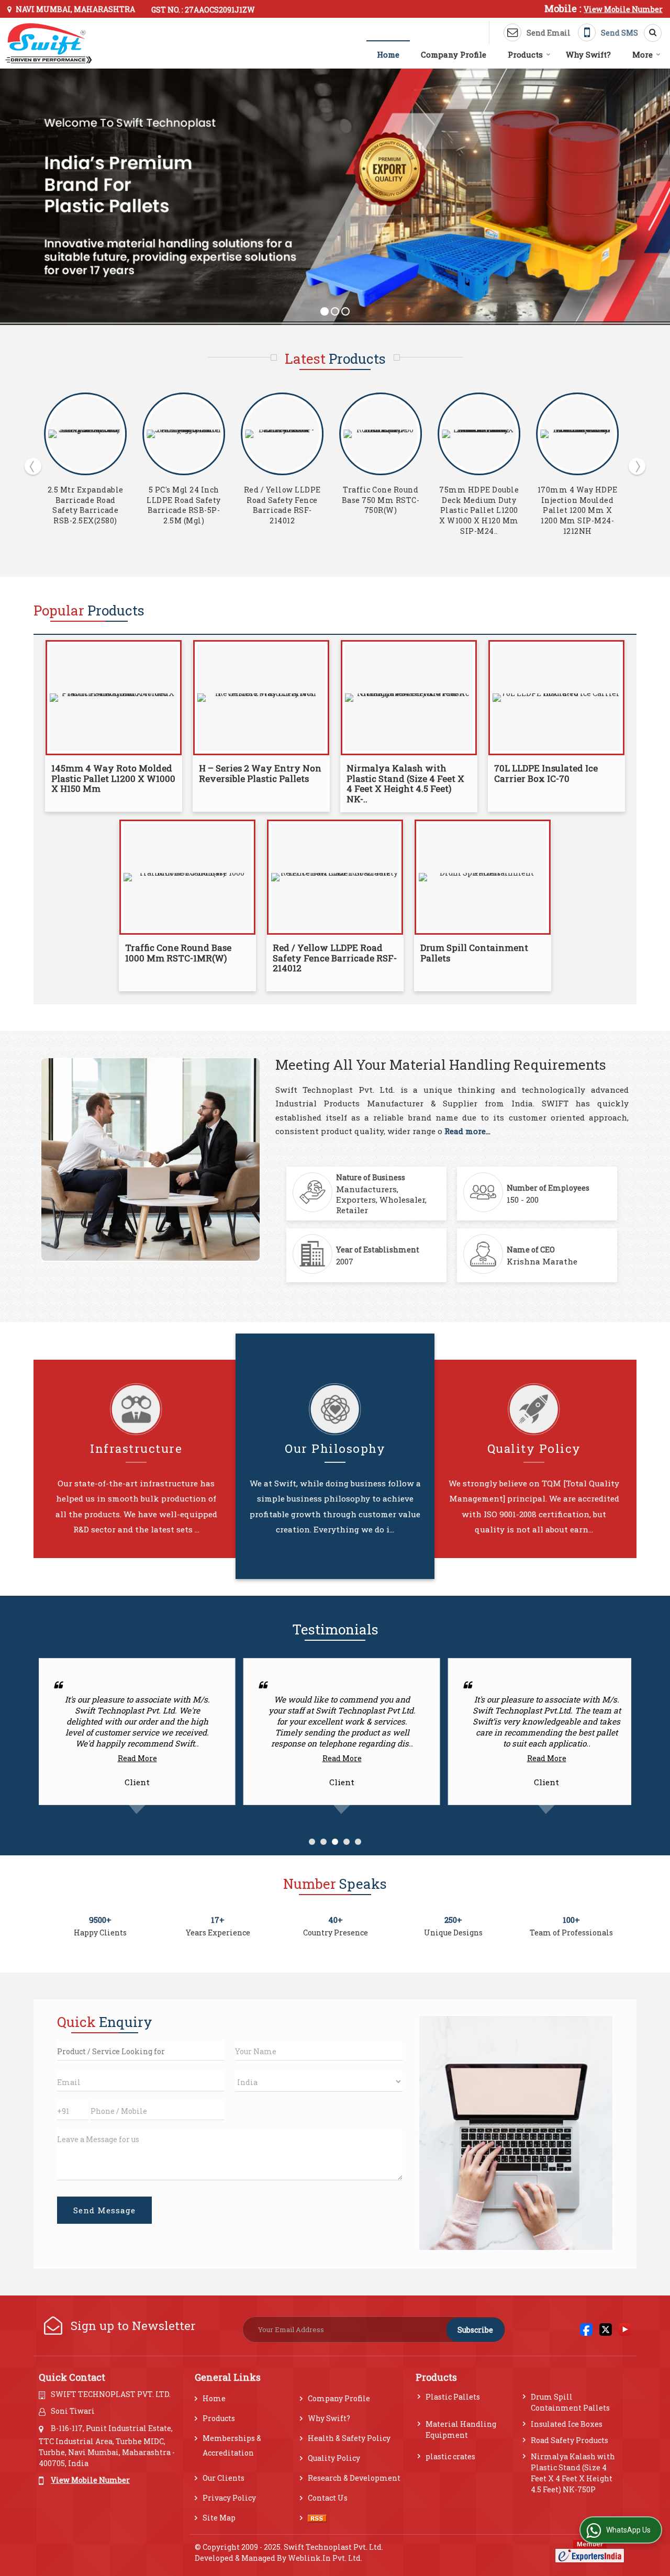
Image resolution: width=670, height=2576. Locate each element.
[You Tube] (625, 2329)
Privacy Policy (229, 2498)
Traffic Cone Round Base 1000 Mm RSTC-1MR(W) (178, 953)
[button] (623, 9)
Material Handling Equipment (461, 2429)
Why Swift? (588, 54)
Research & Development (354, 2478)
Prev (33, 466)
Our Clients (224, 2478)
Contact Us (328, 2498)
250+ (453, 1920)
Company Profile (454, 54)
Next (637, 466)
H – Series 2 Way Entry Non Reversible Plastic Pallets (479, 505)
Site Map (219, 2518)
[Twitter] (606, 2329)
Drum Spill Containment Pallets (474, 953)
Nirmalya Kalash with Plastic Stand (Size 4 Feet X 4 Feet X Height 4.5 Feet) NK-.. (405, 783)
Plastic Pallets (453, 2397)
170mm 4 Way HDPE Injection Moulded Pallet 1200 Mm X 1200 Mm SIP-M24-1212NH (381, 510)
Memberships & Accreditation (232, 2445)
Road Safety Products (569, 2440)
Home (388, 54)
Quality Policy (334, 2458)
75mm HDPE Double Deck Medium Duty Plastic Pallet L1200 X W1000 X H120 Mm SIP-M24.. (282, 510)
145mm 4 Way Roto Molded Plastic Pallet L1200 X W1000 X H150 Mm (577, 505)
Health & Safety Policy (349, 2438)
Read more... (467, 1131)
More (643, 54)
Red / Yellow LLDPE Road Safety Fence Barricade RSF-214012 (86, 505)
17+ (218, 1920)
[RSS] (317, 2518)
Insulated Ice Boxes (567, 2424)
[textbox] (141, 2050)
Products (525, 54)
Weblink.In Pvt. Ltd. (325, 2558)
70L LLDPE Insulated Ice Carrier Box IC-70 (546, 773)
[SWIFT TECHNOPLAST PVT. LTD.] (49, 43)
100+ (571, 1920)
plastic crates (450, 2456)
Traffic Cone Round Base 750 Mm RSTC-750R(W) (184, 500)
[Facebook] (586, 2329)
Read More (137, 1758)
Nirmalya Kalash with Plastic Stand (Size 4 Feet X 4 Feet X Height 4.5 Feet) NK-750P (573, 2473)
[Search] (649, 33)
